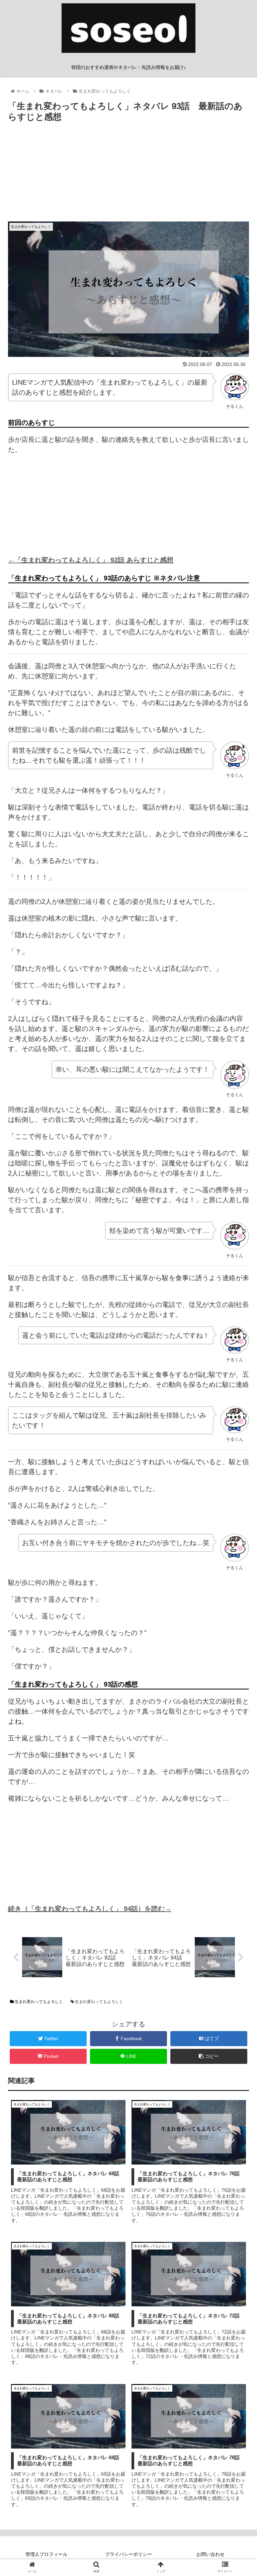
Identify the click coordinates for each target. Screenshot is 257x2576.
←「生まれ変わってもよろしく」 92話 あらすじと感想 (91, 560)
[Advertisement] (128, 175)
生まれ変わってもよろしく (38, 2002)
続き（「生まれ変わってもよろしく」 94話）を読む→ (90, 1909)
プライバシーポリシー (128, 2554)
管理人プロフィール (47, 2554)
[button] (237, 1342)
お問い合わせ (210, 2554)
